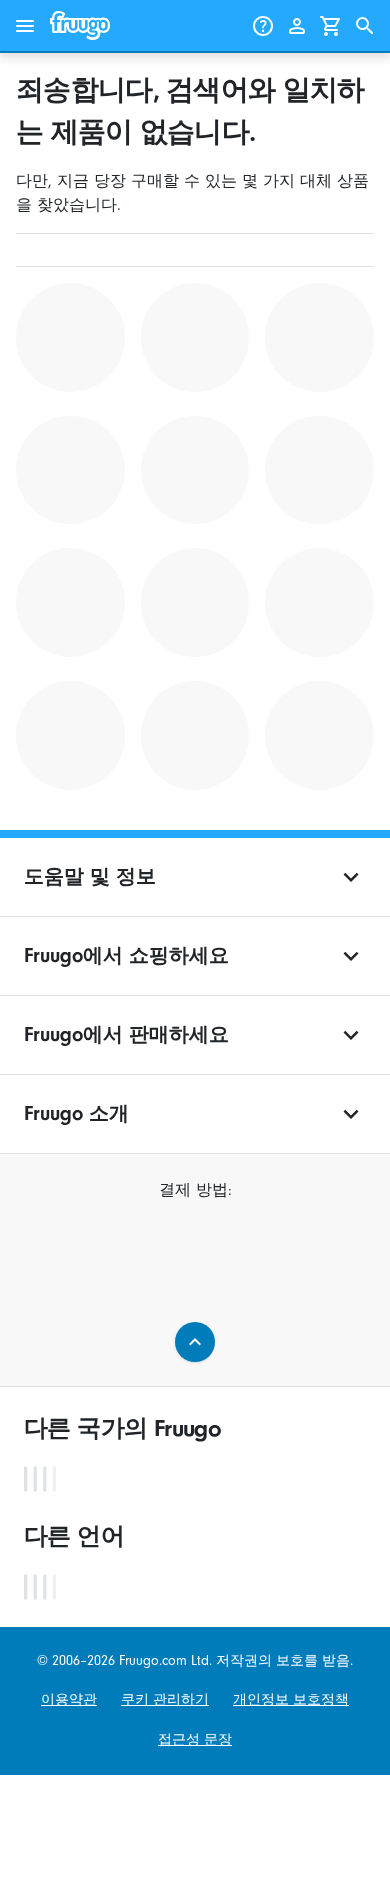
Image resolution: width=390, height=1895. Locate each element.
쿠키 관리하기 (165, 1699)
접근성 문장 (195, 1739)
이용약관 (69, 1699)
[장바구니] (331, 26)
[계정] (297, 26)
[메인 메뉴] (25, 26)
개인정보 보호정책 (291, 1699)
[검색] (365, 26)
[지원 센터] (263, 26)
